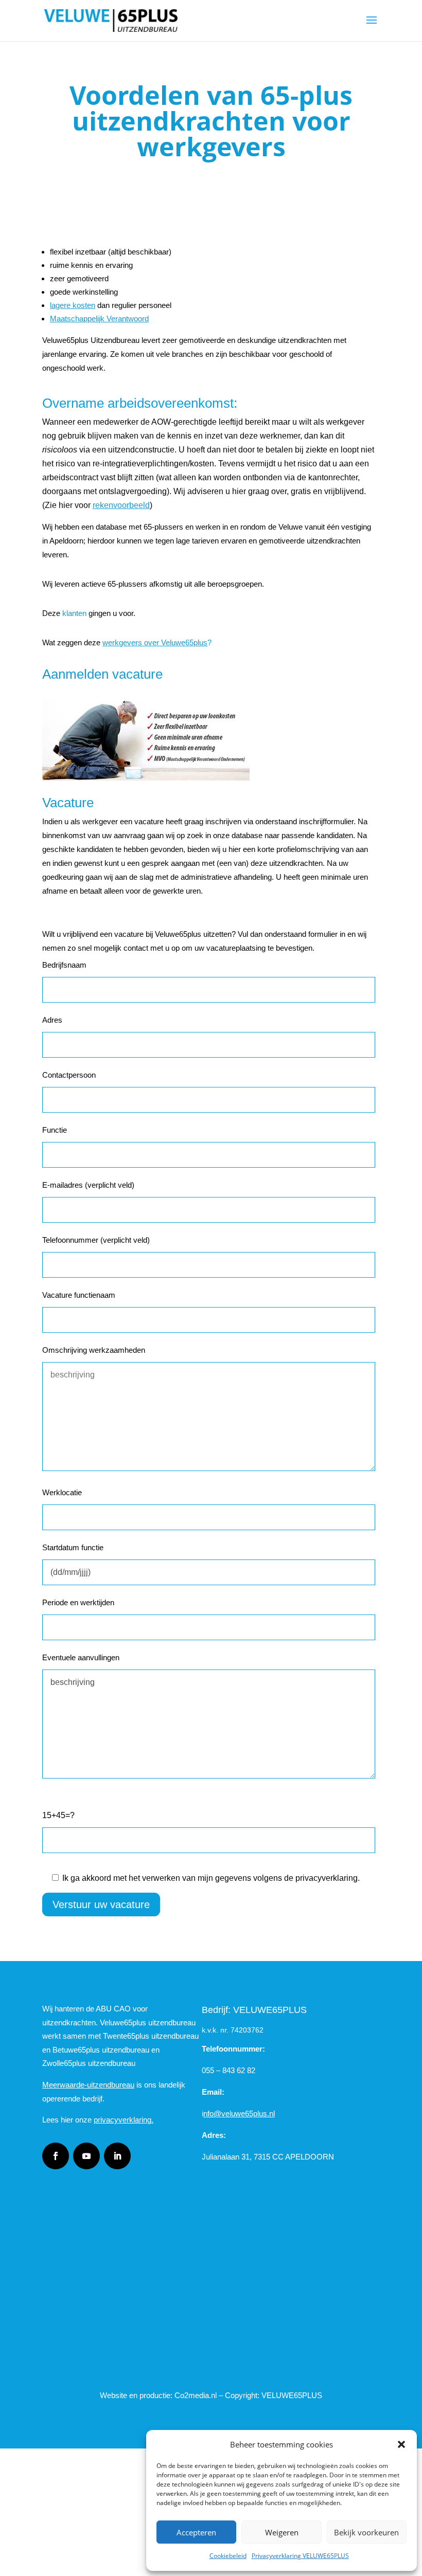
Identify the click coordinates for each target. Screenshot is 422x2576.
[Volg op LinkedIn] (117, 2156)
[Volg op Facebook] (56, 2156)
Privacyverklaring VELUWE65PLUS (300, 2556)
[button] (401, 2444)
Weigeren (282, 2532)
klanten (74, 613)
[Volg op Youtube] (86, 2156)
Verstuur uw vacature (101, 1904)
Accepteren (196, 2532)
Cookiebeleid (228, 2556)
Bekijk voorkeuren (366, 2532)
